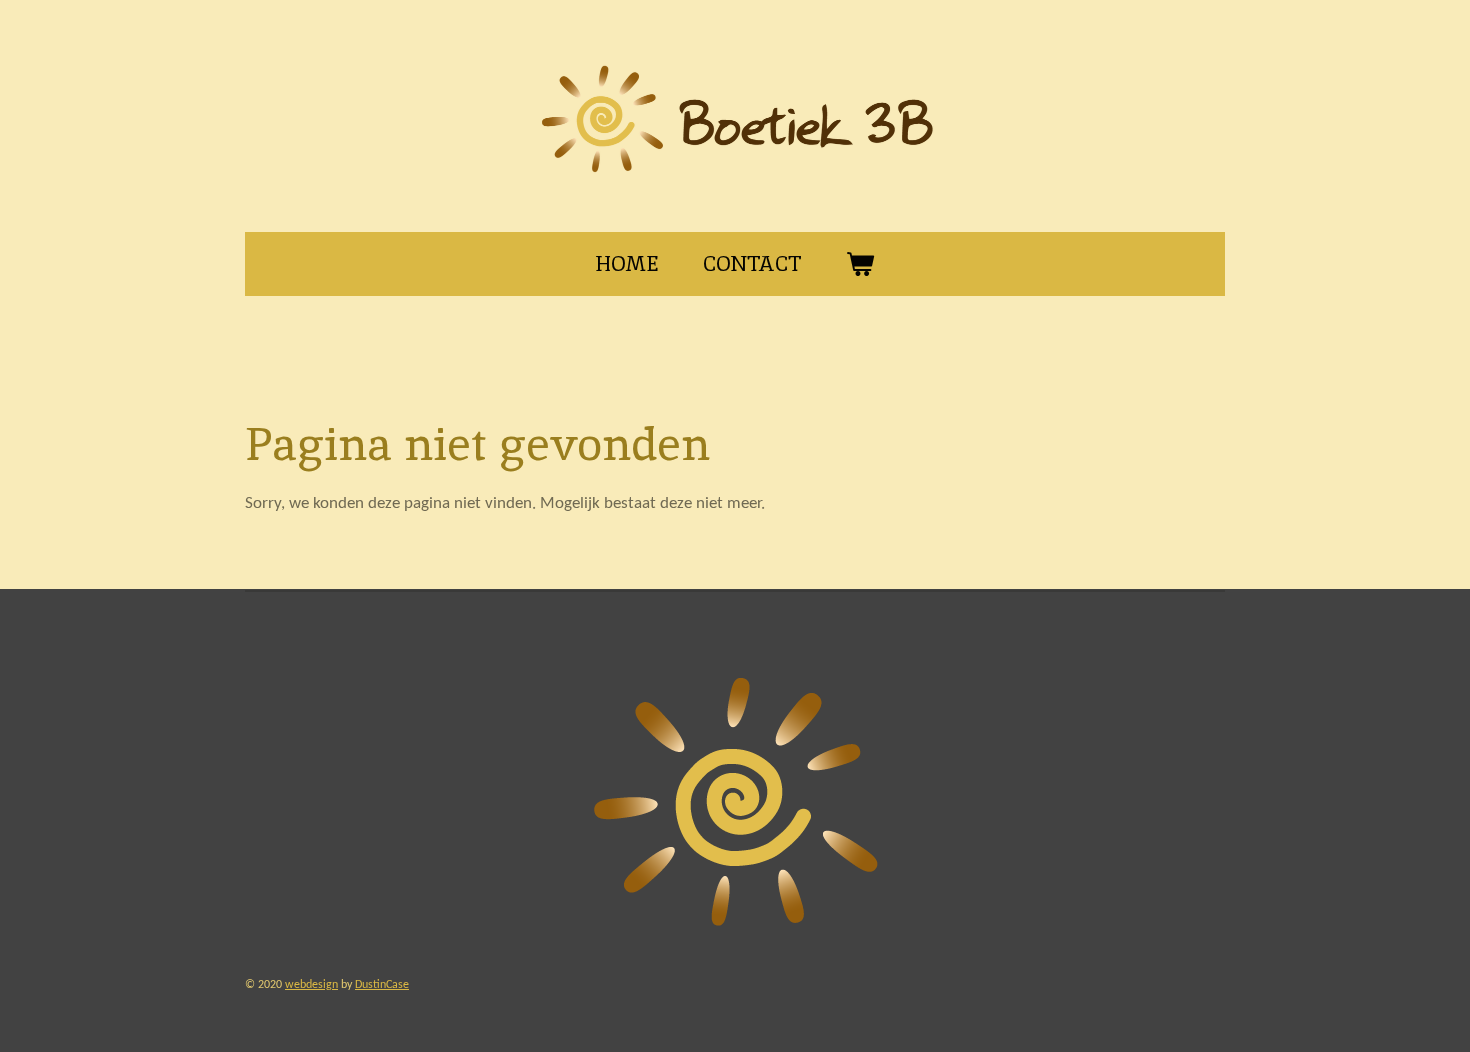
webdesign (311, 985)
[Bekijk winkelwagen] (860, 264)
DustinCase (382, 985)
